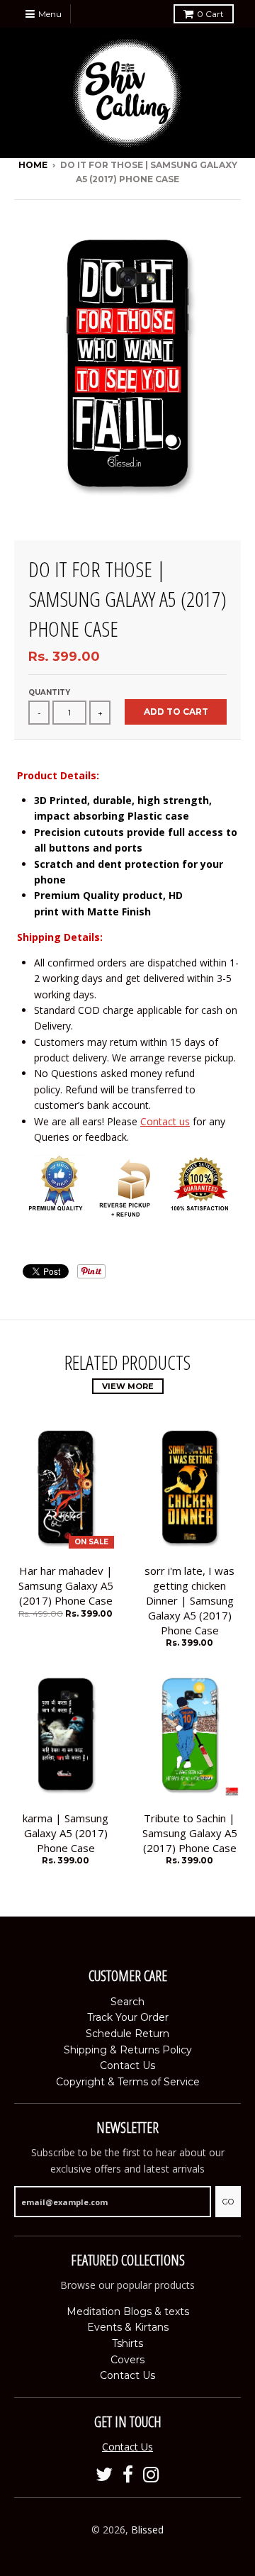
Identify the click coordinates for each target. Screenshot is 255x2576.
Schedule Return (127, 2034)
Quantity (49, 692)
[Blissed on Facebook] (128, 2475)
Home (33, 165)
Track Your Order (128, 2017)
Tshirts (127, 2343)
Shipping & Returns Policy (128, 2050)
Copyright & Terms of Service (128, 2082)
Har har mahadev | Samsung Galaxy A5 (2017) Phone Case (66, 1585)
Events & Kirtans (128, 2327)
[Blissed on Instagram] (151, 2475)
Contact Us (127, 2065)
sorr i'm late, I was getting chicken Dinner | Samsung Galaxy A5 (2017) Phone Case (189, 1600)
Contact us (165, 1121)
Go (228, 2202)
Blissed (147, 2530)
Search (127, 2002)
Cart (210, 14)
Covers (127, 2360)
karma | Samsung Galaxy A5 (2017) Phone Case (66, 1833)
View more (128, 1386)
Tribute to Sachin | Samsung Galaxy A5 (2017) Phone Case (190, 1833)
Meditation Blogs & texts (128, 2312)
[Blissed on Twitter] (104, 2475)
